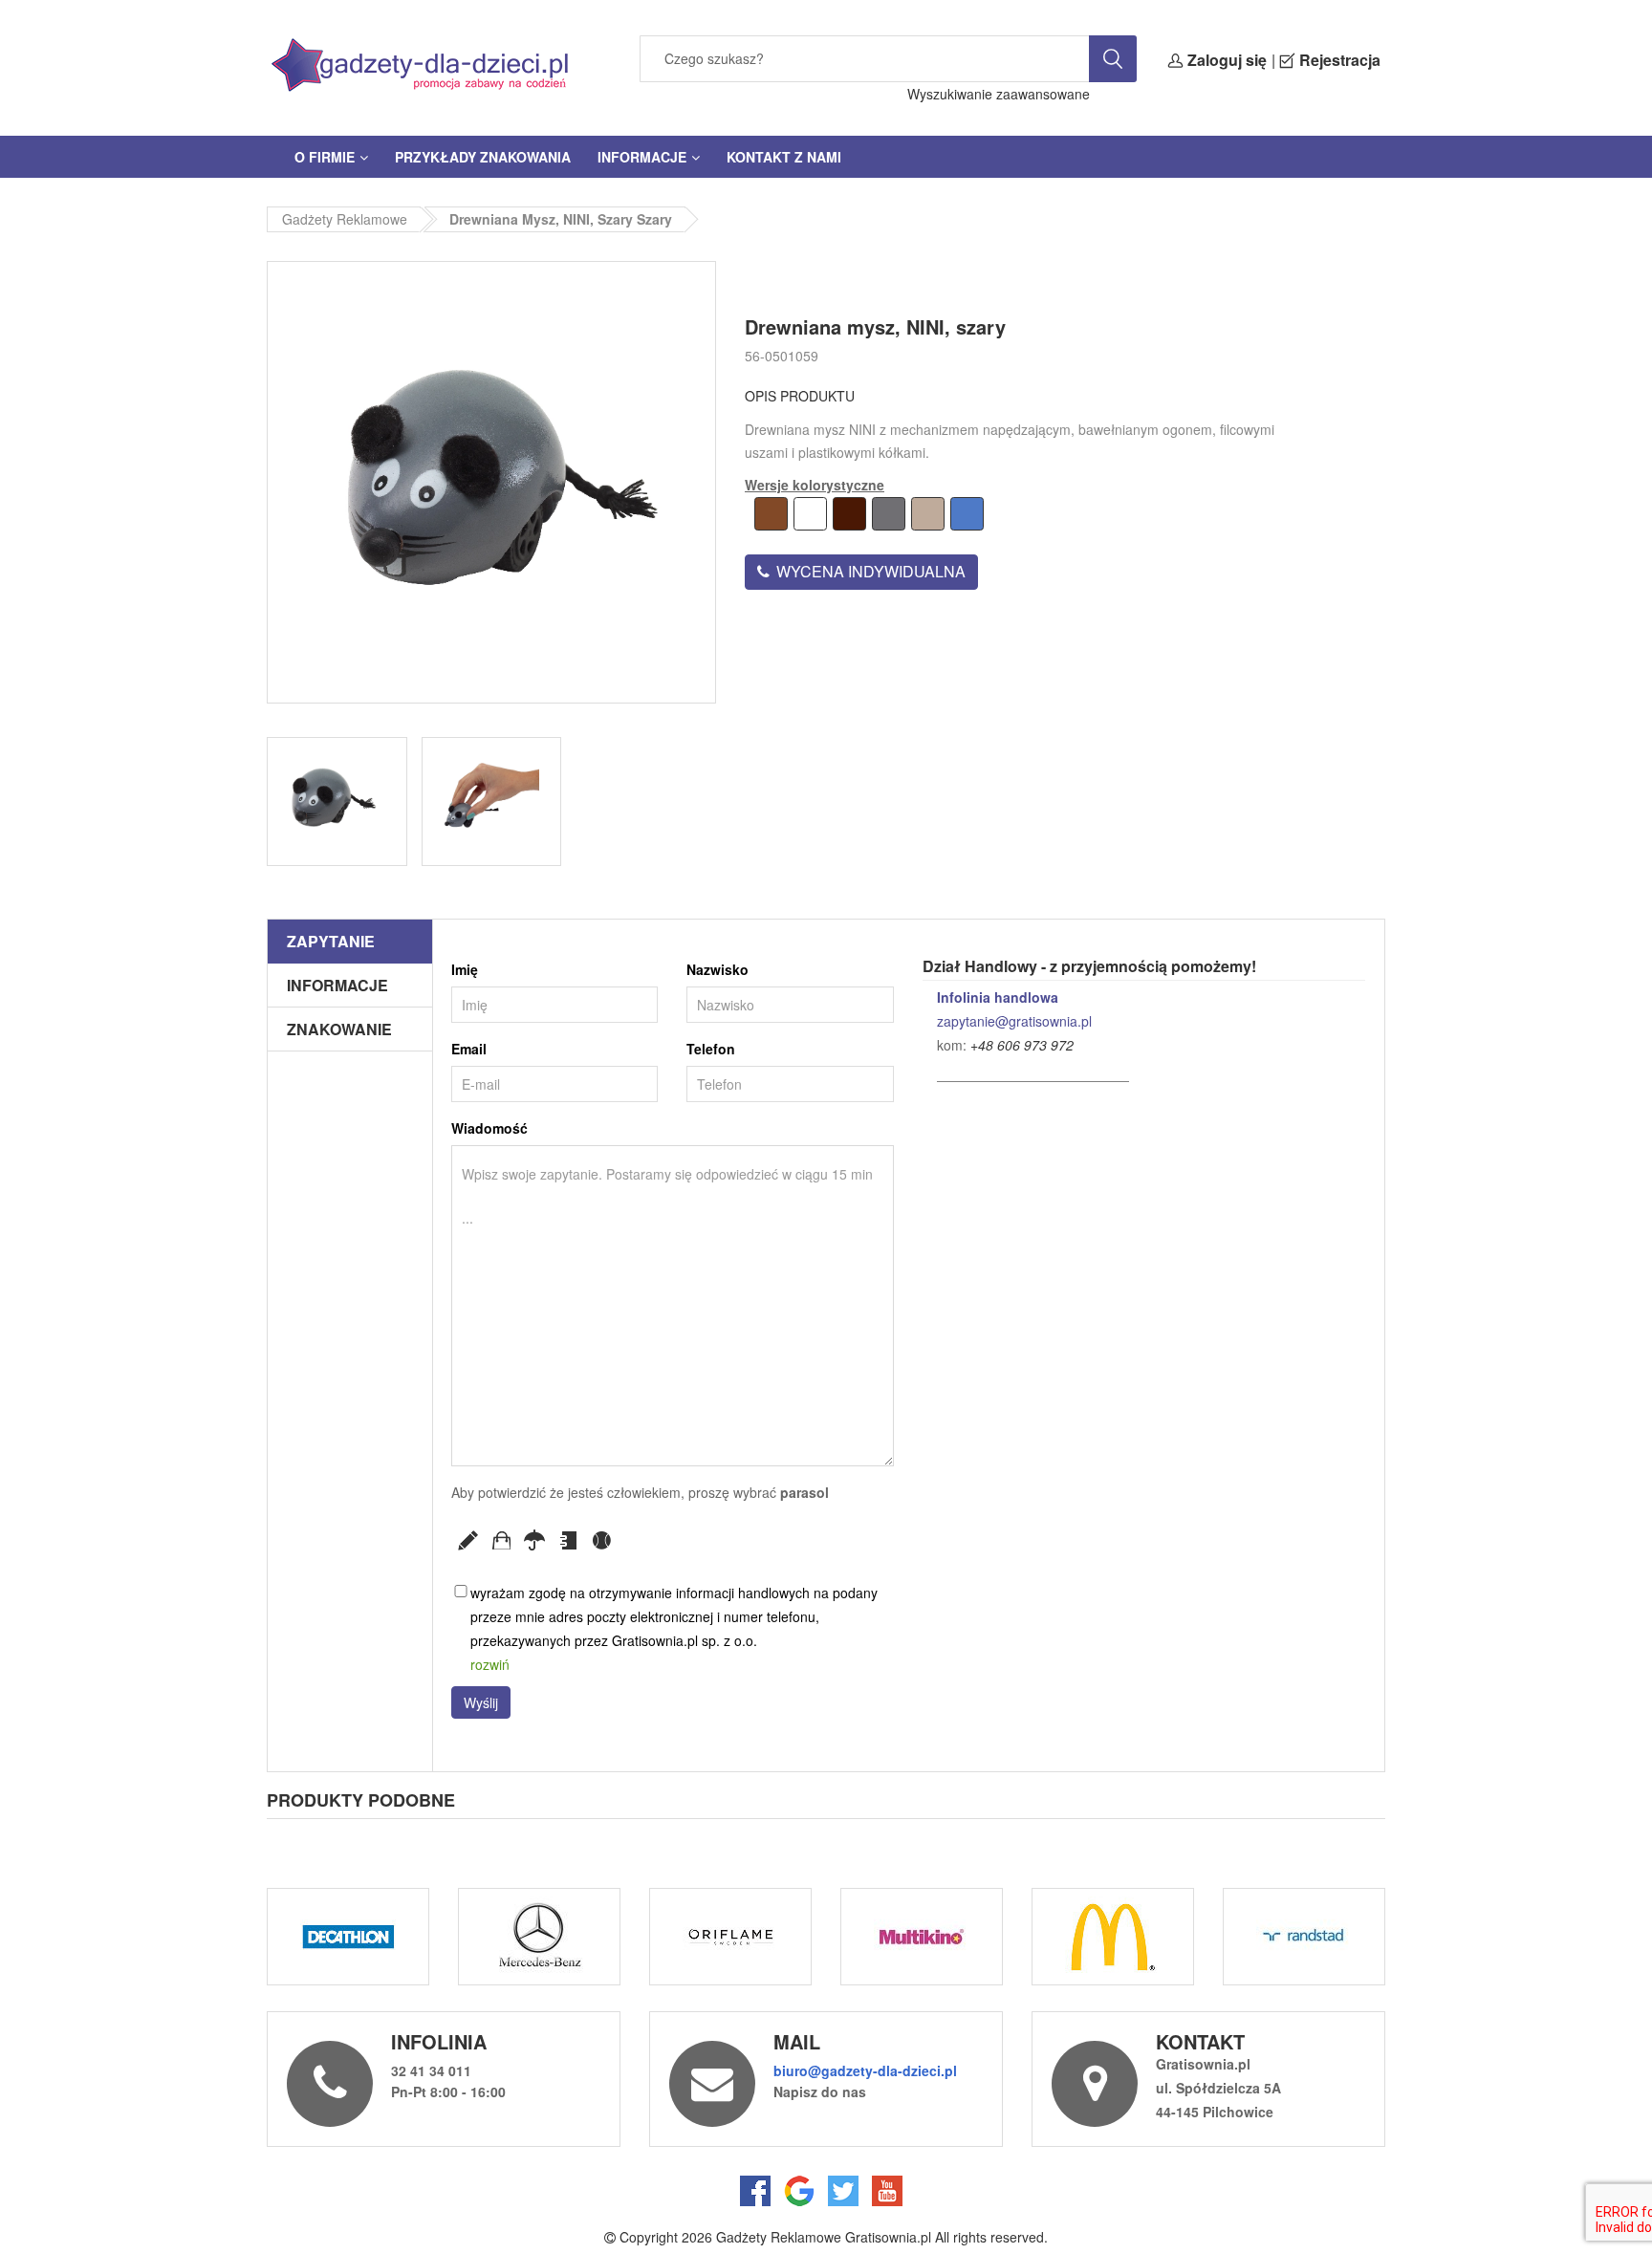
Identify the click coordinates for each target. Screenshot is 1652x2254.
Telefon (711, 1049)
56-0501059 (782, 356)
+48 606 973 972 (1022, 1045)
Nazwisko (717, 969)
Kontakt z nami (784, 157)
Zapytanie (331, 941)
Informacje (642, 157)
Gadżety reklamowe (345, 219)
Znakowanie (339, 1029)
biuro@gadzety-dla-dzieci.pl (865, 2070)
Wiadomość (489, 1128)
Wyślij (481, 1702)
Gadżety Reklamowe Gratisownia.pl (824, 2237)
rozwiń (490, 1664)
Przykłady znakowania (483, 157)
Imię (465, 969)
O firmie (325, 157)
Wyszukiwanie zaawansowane (999, 94)
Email (469, 1049)
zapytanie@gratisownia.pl (1014, 1021)
